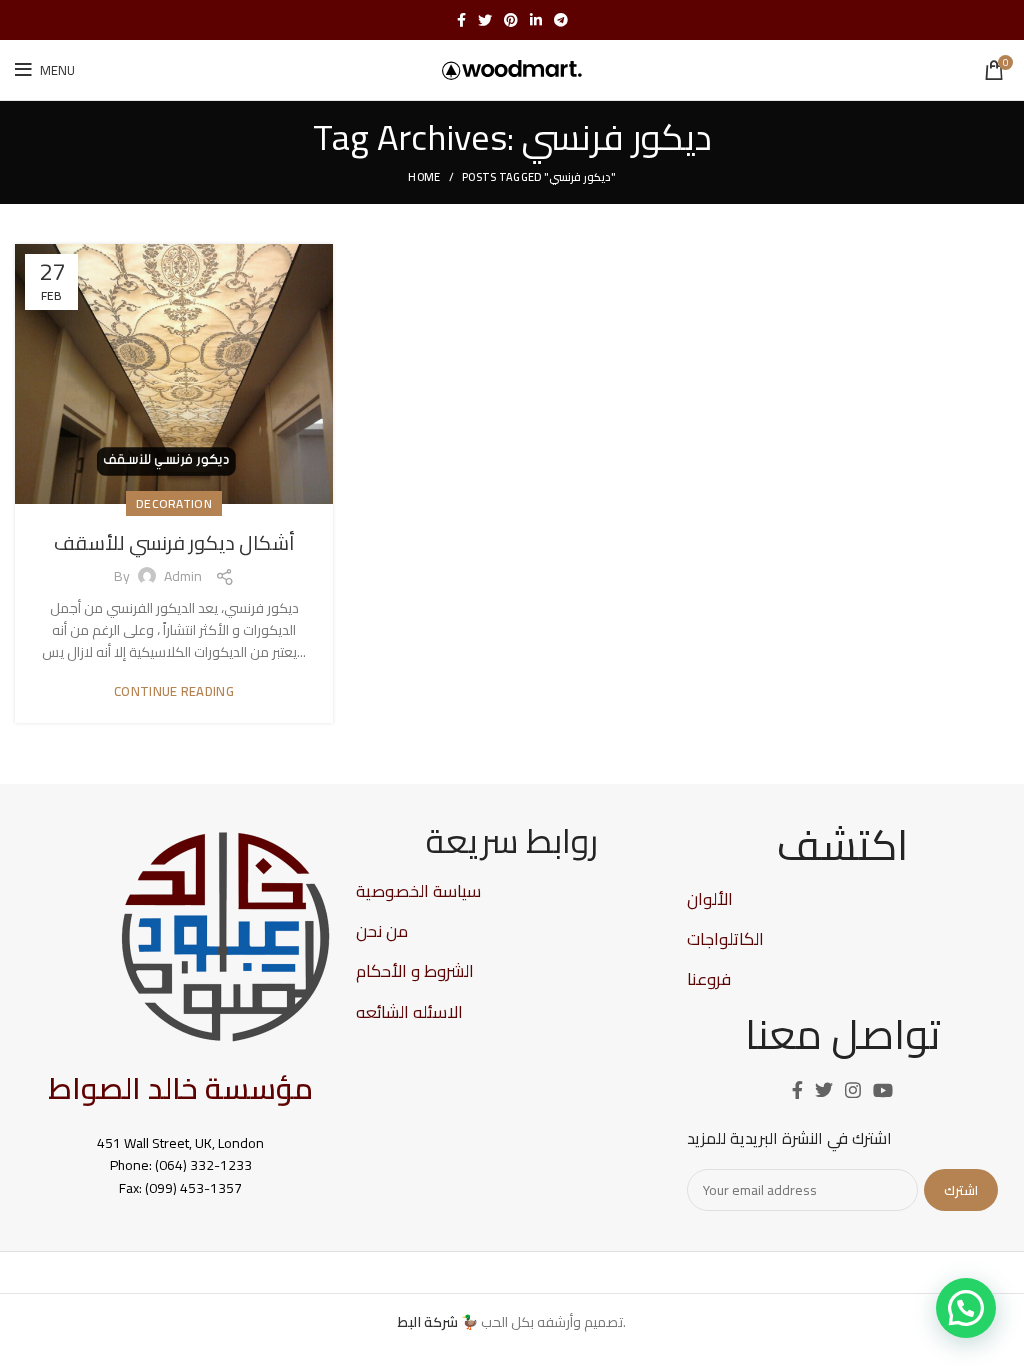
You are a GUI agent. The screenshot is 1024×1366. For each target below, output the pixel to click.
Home (424, 177)
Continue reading (174, 691)
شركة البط (428, 1322)
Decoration (174, 503)
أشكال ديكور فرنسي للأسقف (174, 542)
